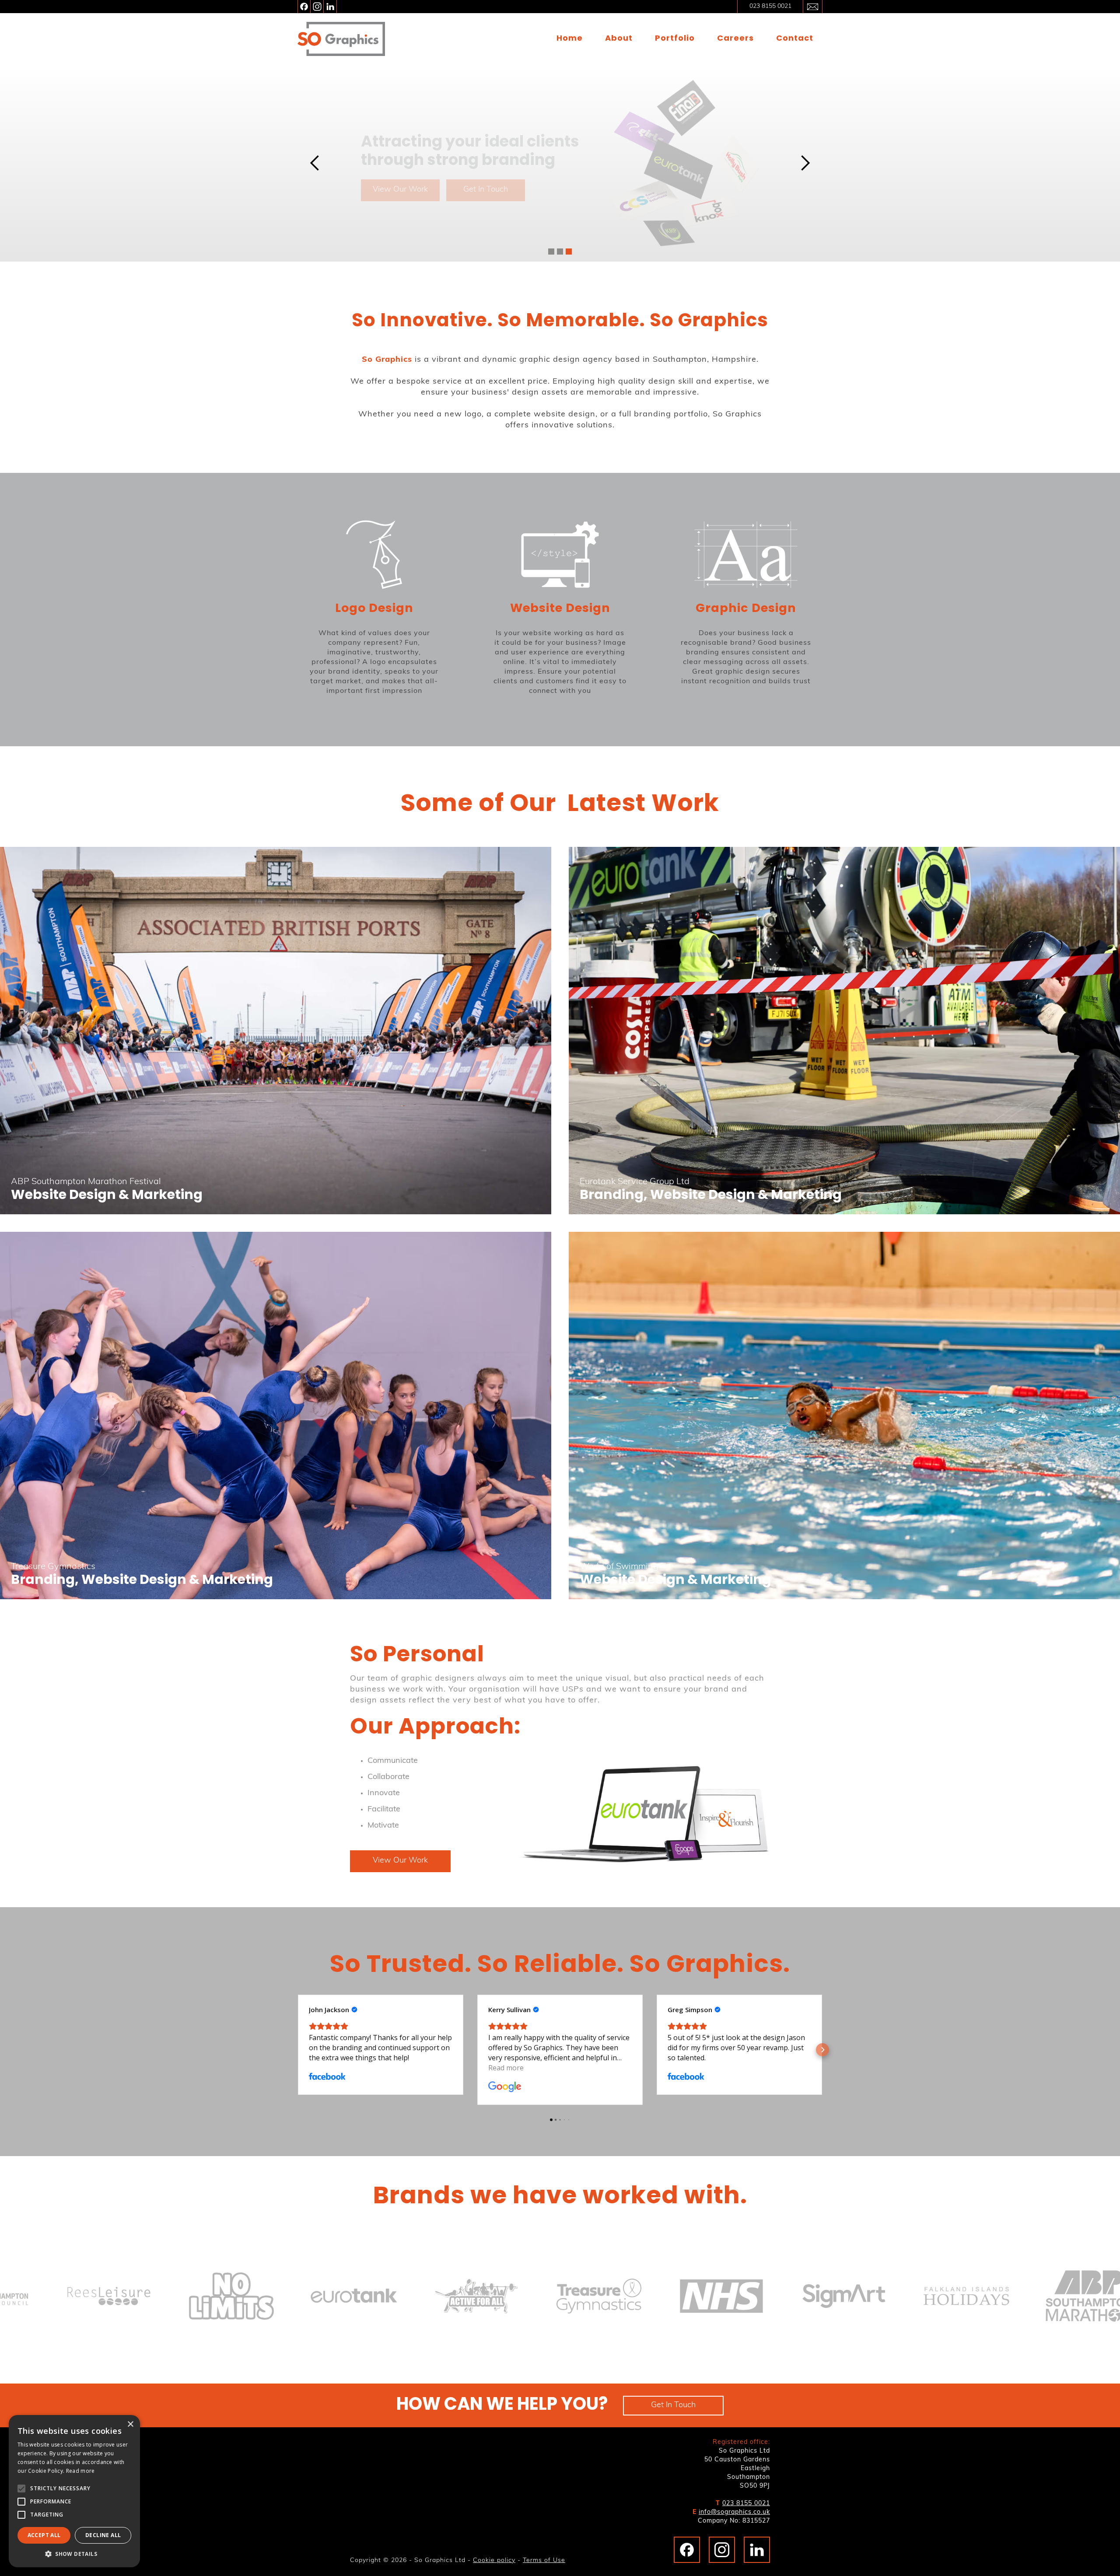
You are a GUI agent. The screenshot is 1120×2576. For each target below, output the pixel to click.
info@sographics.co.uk (734, 2512)
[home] (341, 39)
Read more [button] (506, 2068)
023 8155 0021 (746, 2504)
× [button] (130, 2424)
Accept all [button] (44, 2535)
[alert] (74, 2491)
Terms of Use (544, 2560)
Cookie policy (494, 2560)
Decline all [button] (103, 2535)
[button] (315, 163)
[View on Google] (505, 2087)
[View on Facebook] (327, 2077)
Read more (80, 2471)
